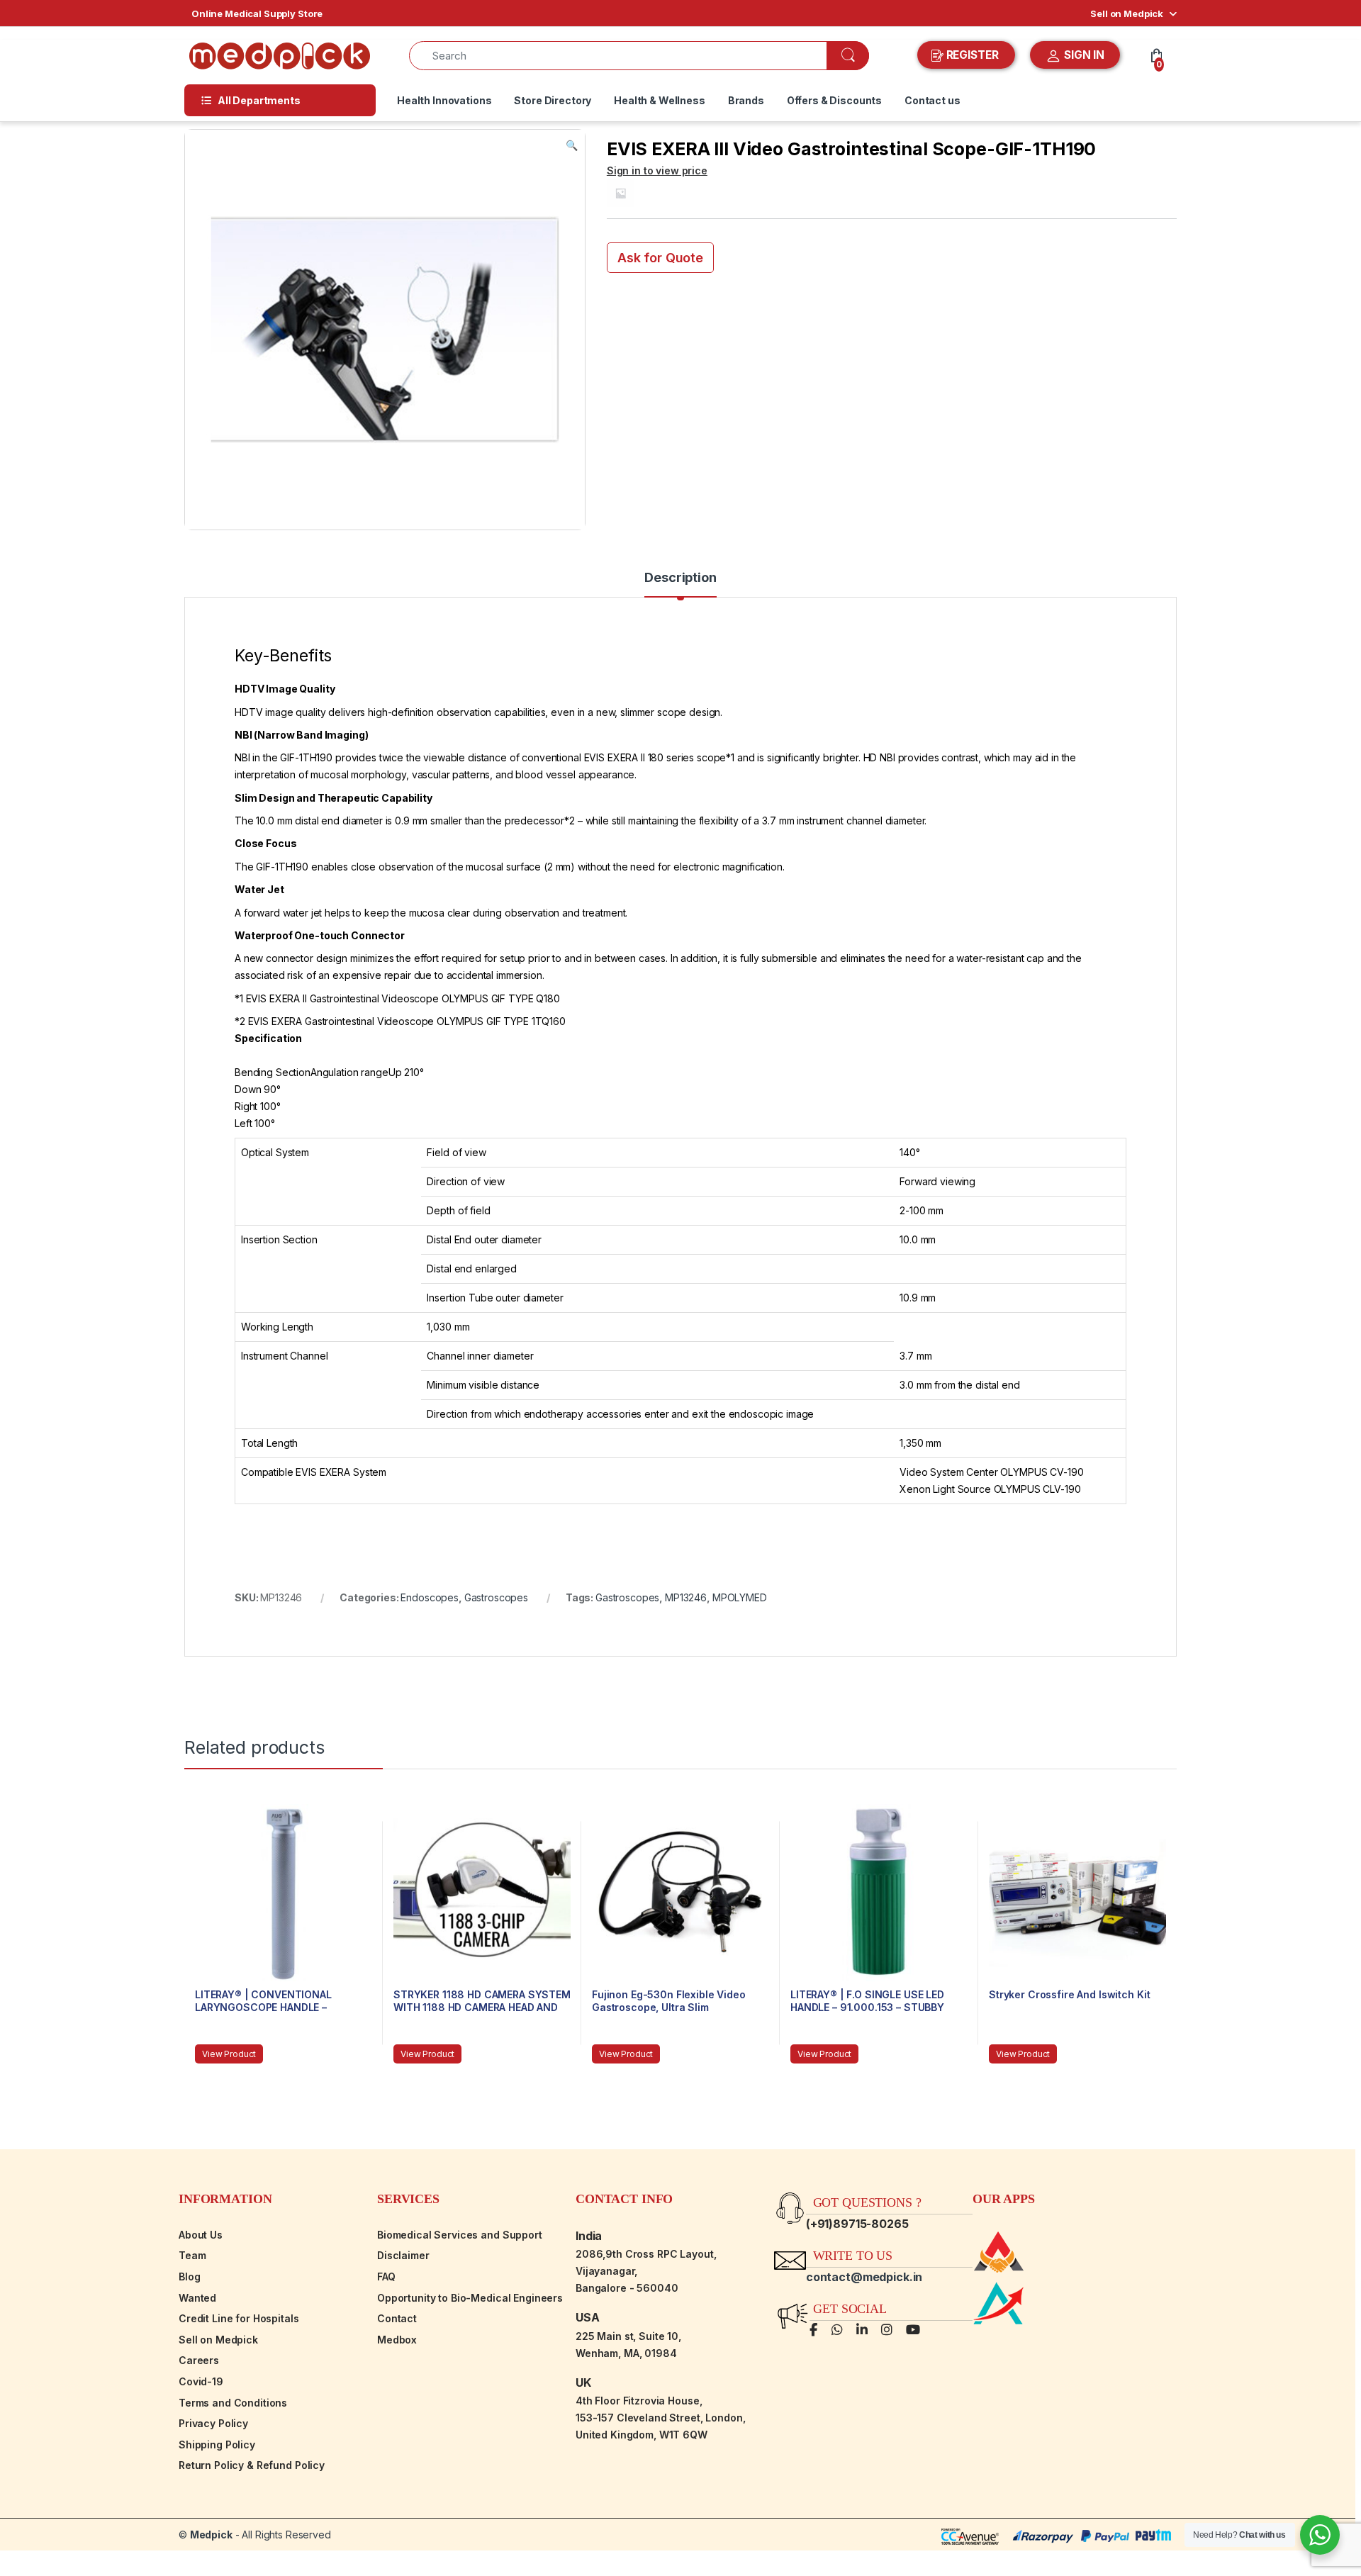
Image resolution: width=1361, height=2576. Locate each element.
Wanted (197, 2298)
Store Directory (553, 100)
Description (680, 578)
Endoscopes (430, 1597)
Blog (189, 2277)
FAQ (386, 2277)
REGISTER (973, 55)
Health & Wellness (660, 100)
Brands (746, 100)
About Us (201, 2235)
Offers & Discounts (834, 100)
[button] (572, 145)
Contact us (932, 100)
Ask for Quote (660, 258)
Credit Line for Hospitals (239, 2318)
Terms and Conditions (233, 2403)
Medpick (211, 2535)
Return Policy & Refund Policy (252, 2465)
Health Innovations (444, 100)
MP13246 (686, 1597)
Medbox (397, 2340)
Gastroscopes (496, 1597)
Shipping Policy (217, 2445)
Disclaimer (403, 2255)
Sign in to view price (657, 170)
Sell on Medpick (1127, 13)
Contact (397, 2318)
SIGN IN (1083, 55)
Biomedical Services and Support (460, 2235)
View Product (229, 2054)
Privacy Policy (213, 2423)
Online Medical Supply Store (257, 13)
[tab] (680, 584)
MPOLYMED (740, 1597)
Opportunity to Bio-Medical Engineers (470, 2298)
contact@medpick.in (864, 2277)
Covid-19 (201, 2381)
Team (192, 2255)
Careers (199, 2360)
